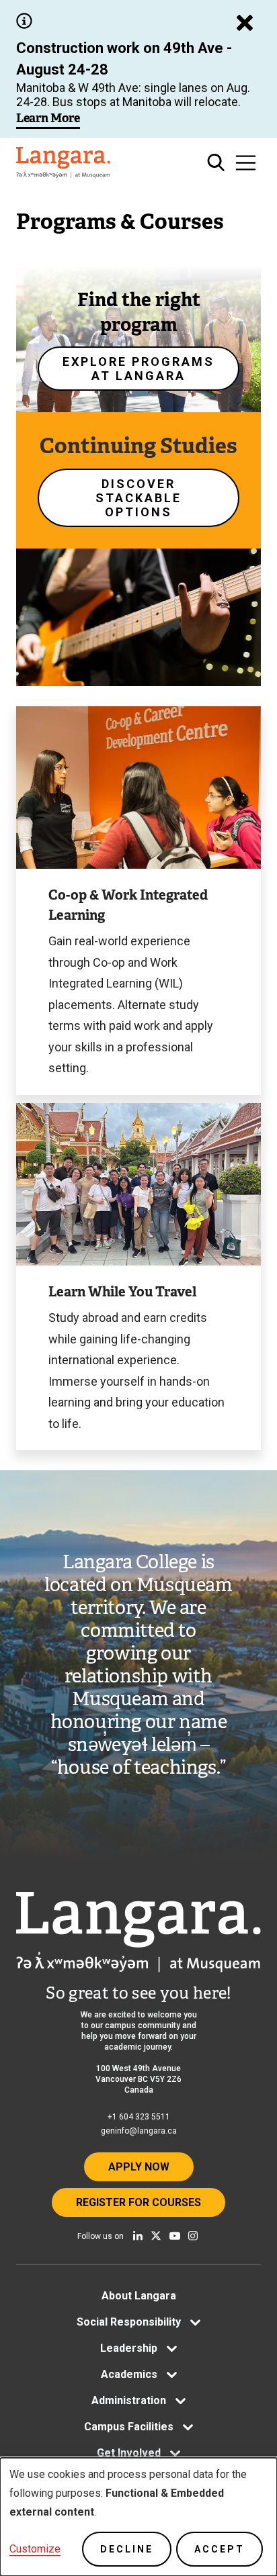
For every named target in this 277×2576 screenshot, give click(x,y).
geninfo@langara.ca (139, 2131)
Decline (127, 2549)
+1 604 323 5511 (139, 2117)
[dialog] (138, 2517)
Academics (129, 2374)
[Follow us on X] (156, 2236)
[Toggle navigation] (246, 163)
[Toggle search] (216, 163)
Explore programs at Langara (138, 369)
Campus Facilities (129, 2427)
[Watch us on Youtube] (175, 2236)
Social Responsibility (129, 2322)
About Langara (139, 2296)
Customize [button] (35, 2549)
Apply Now (139, 2167)
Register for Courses (138, 2202)
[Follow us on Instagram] (193, 2236)
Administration (129, 2400)
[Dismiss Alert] (245, 23)
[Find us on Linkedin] (138, 2236)
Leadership (129, 2348)
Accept (220, 2549)
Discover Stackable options (138, 498)
